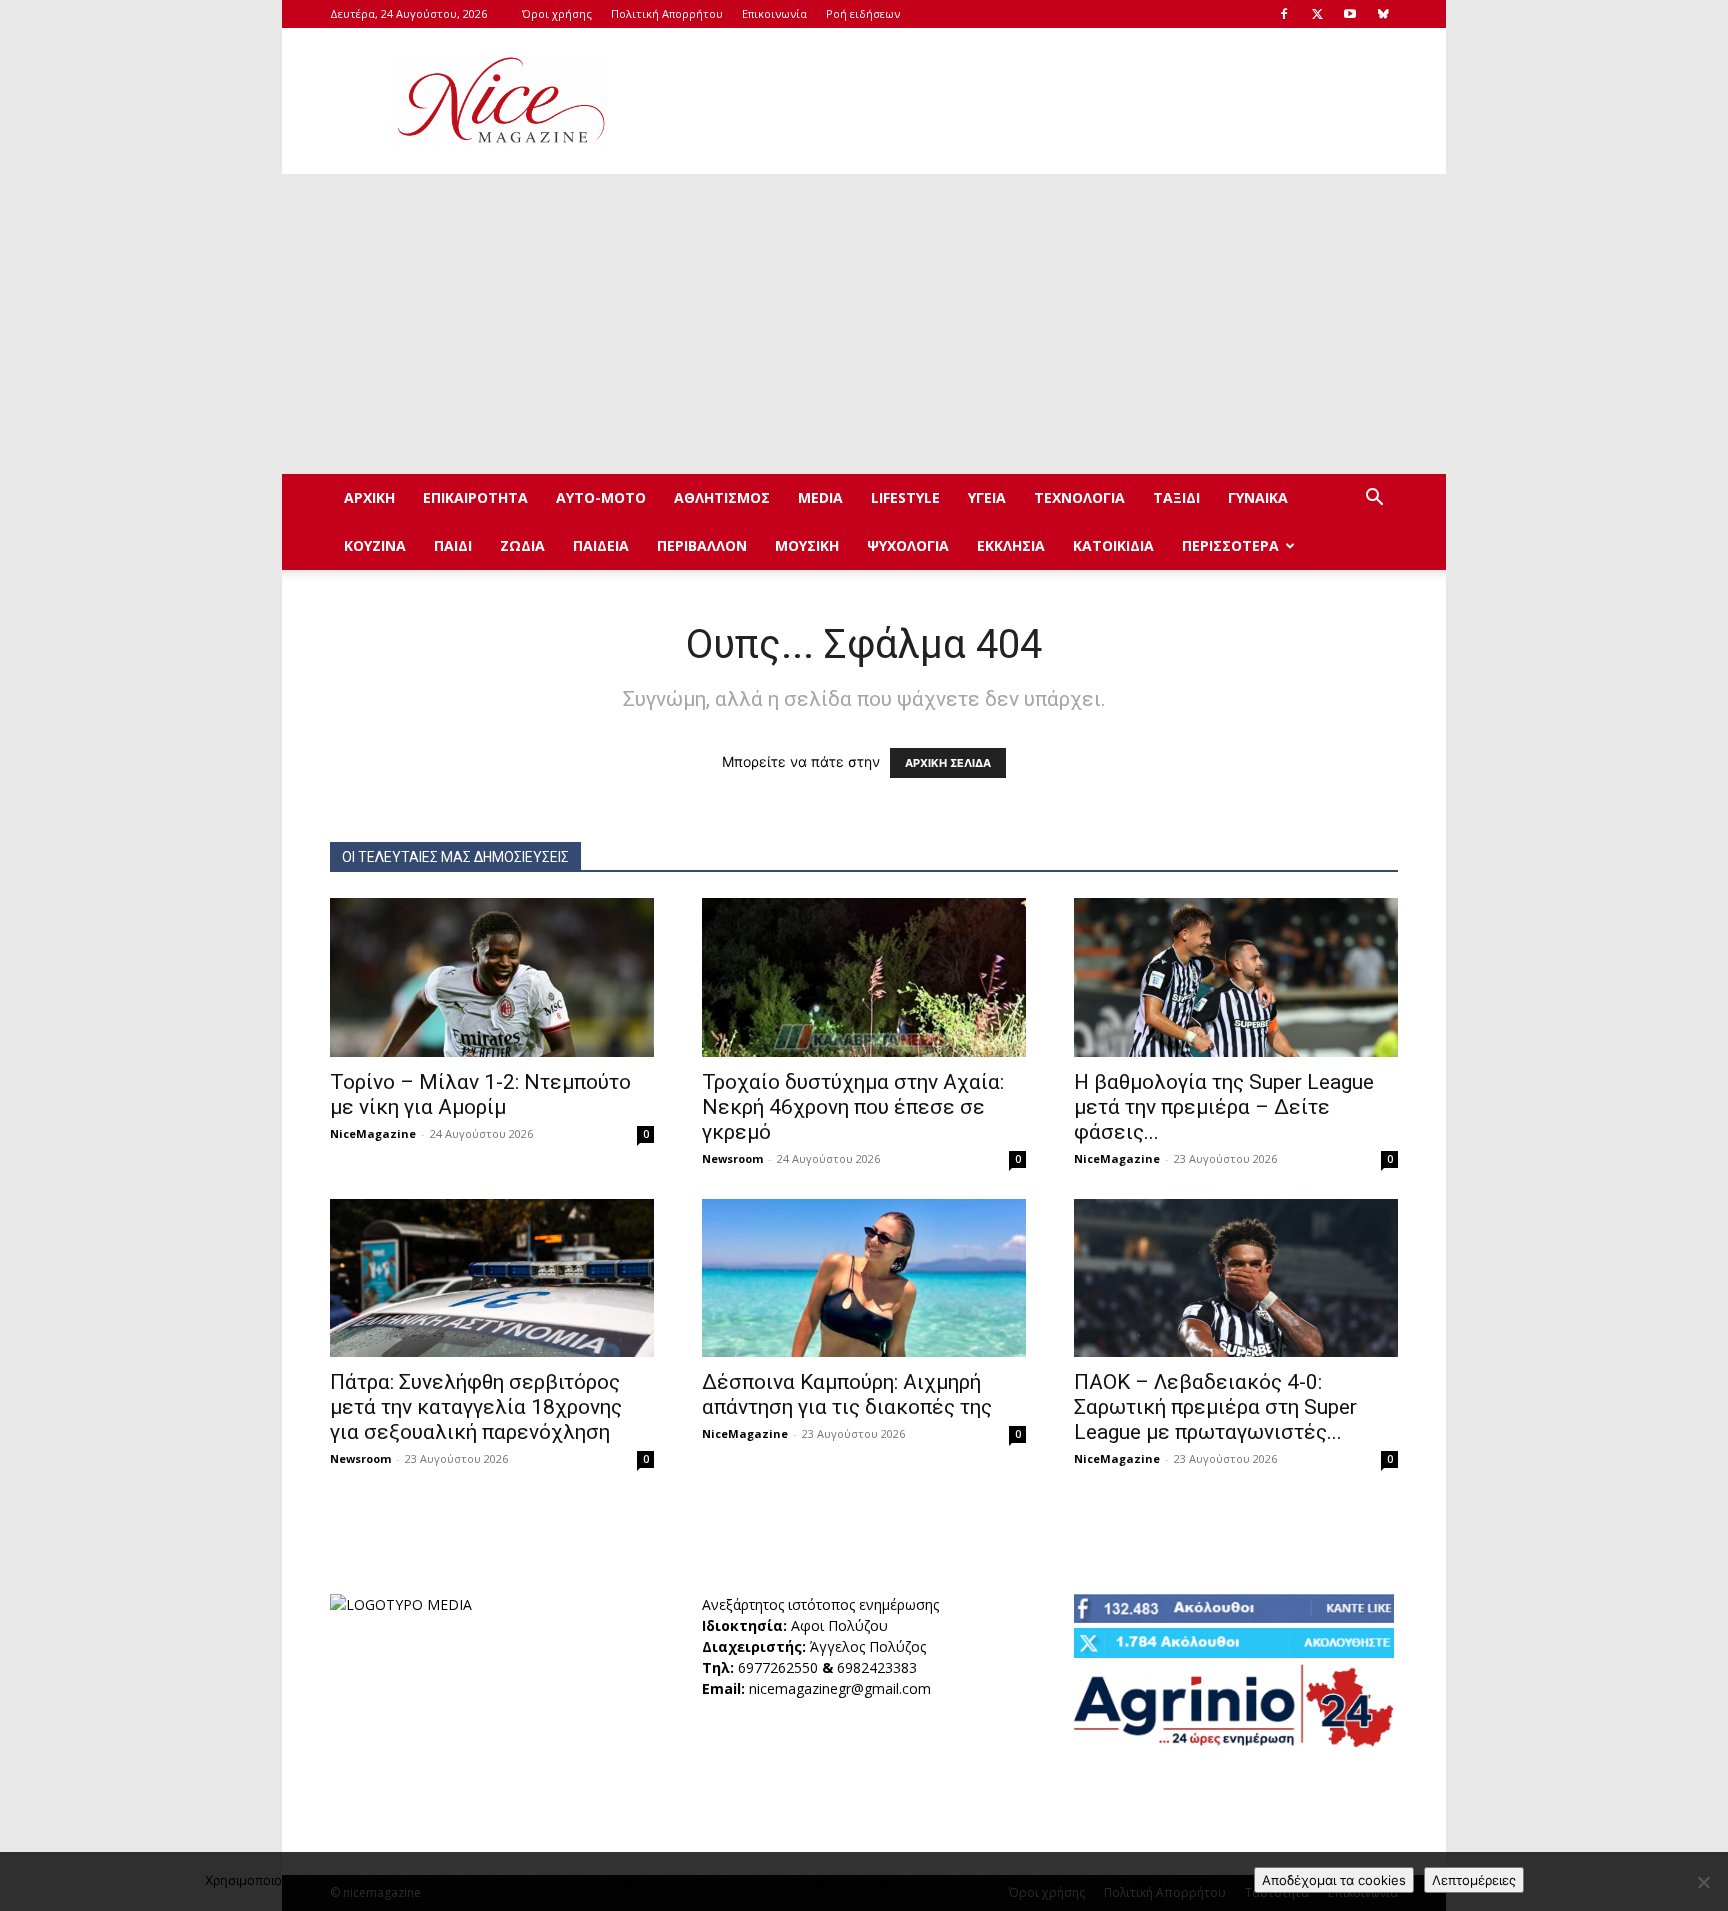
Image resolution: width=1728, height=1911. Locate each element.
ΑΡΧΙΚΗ (369, 497)
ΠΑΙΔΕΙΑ (601, 545)
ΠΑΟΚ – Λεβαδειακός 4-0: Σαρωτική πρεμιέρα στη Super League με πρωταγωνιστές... (1215, 1407)
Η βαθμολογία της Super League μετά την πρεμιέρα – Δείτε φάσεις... (1224, 1107)
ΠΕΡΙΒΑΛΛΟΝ (702, 545)
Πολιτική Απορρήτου (667, 13)
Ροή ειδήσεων (863, 13)
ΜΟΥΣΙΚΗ (807, 545)
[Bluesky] (1383, 14)
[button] (1374, 499)
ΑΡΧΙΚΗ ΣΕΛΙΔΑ (948, 763)
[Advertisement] (1034, 101)
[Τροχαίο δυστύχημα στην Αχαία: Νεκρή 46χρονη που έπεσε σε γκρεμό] (864, 977)
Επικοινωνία (774, 13)
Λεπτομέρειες (1474, 1880)
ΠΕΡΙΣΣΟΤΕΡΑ (1230, 545)
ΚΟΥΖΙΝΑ (375, 545)
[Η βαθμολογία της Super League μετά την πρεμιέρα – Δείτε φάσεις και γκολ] (1236, 977)
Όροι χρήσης (557, 13)
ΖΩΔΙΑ (522, 545)
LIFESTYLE (905, 497)
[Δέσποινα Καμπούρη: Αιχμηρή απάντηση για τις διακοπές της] (864, 1278)
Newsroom (732, 1158)
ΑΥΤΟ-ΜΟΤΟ (601, 497)
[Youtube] (1350, 14)
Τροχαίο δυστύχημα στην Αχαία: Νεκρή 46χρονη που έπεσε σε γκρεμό (853, 1107)
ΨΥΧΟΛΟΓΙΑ (908, 545)
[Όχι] (1703, 1882)
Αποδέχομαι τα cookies (1334, 1880)
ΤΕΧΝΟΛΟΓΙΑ (1079, 497)
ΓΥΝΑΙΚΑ (1258, 497)
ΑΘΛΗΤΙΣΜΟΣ (722, 497)
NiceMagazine (373, 1133)
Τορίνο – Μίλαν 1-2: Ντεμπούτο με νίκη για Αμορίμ (480, 1094)
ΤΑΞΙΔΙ (1176, 497)
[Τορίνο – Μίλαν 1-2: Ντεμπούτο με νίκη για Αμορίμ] (492, 977)
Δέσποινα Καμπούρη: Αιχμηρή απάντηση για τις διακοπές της (847, 1394)
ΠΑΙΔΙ (453, 545)
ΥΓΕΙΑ (987, 497)
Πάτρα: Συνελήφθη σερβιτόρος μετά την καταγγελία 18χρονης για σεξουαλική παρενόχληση (476, 1407)
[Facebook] (1284, 14)
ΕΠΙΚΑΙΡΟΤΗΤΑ (475, 497)
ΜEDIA (820, 497)
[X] (1317, 14)
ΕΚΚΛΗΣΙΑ (1011, 545)
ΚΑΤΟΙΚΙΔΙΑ (1113, 545)
